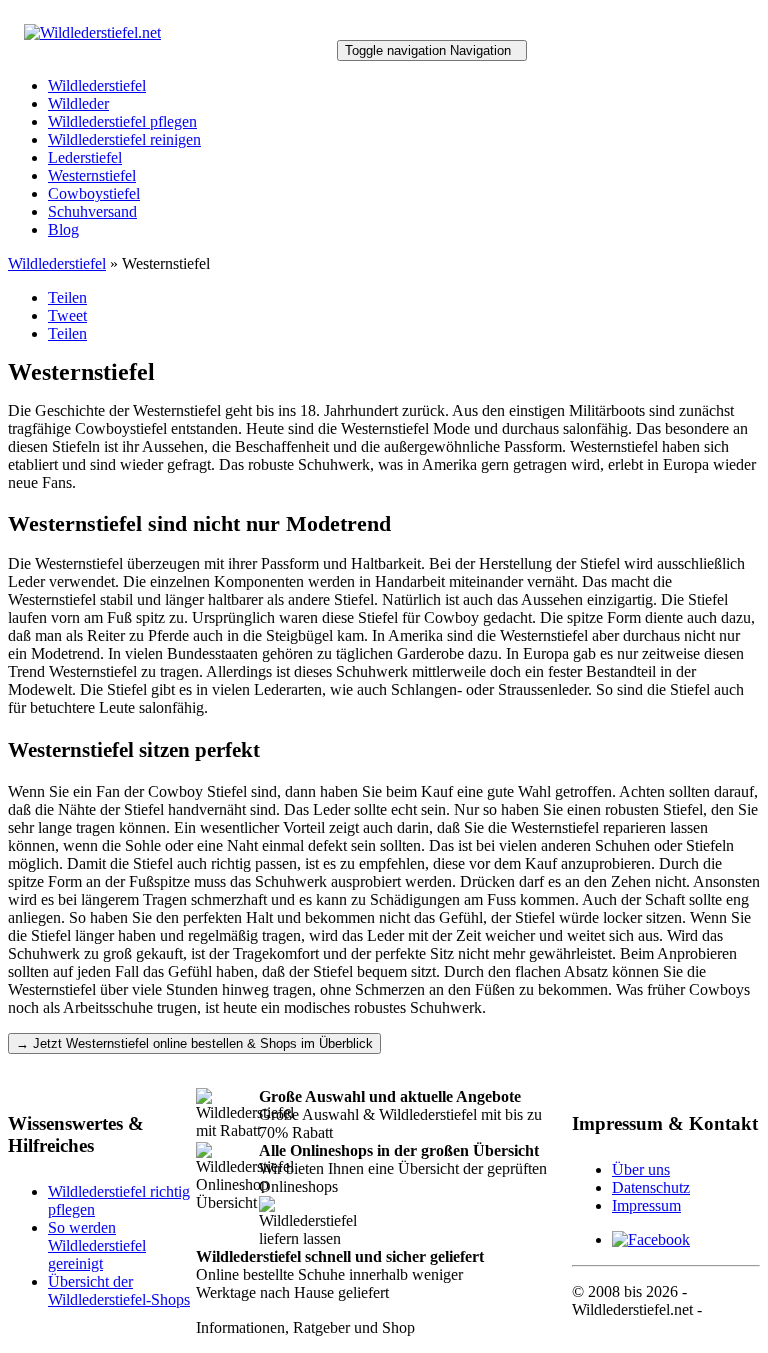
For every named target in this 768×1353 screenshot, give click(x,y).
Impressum (646, 1205)
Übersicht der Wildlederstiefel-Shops (119, 1290)
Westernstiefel (92, 175)
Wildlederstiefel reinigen (124, 139)
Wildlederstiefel (97, 85)
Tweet (67, 315)
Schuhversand (92, 211)
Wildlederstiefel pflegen (122, 121)
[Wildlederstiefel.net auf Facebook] (651, 1239)
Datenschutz (651, 1187)
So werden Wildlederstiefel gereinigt (97, 1245)
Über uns (641, 1169)
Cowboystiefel (94, 193)
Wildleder (78, 103)
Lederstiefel (85, 157)
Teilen (67, 297)
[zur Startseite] (92, 32)
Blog (63, 229)
